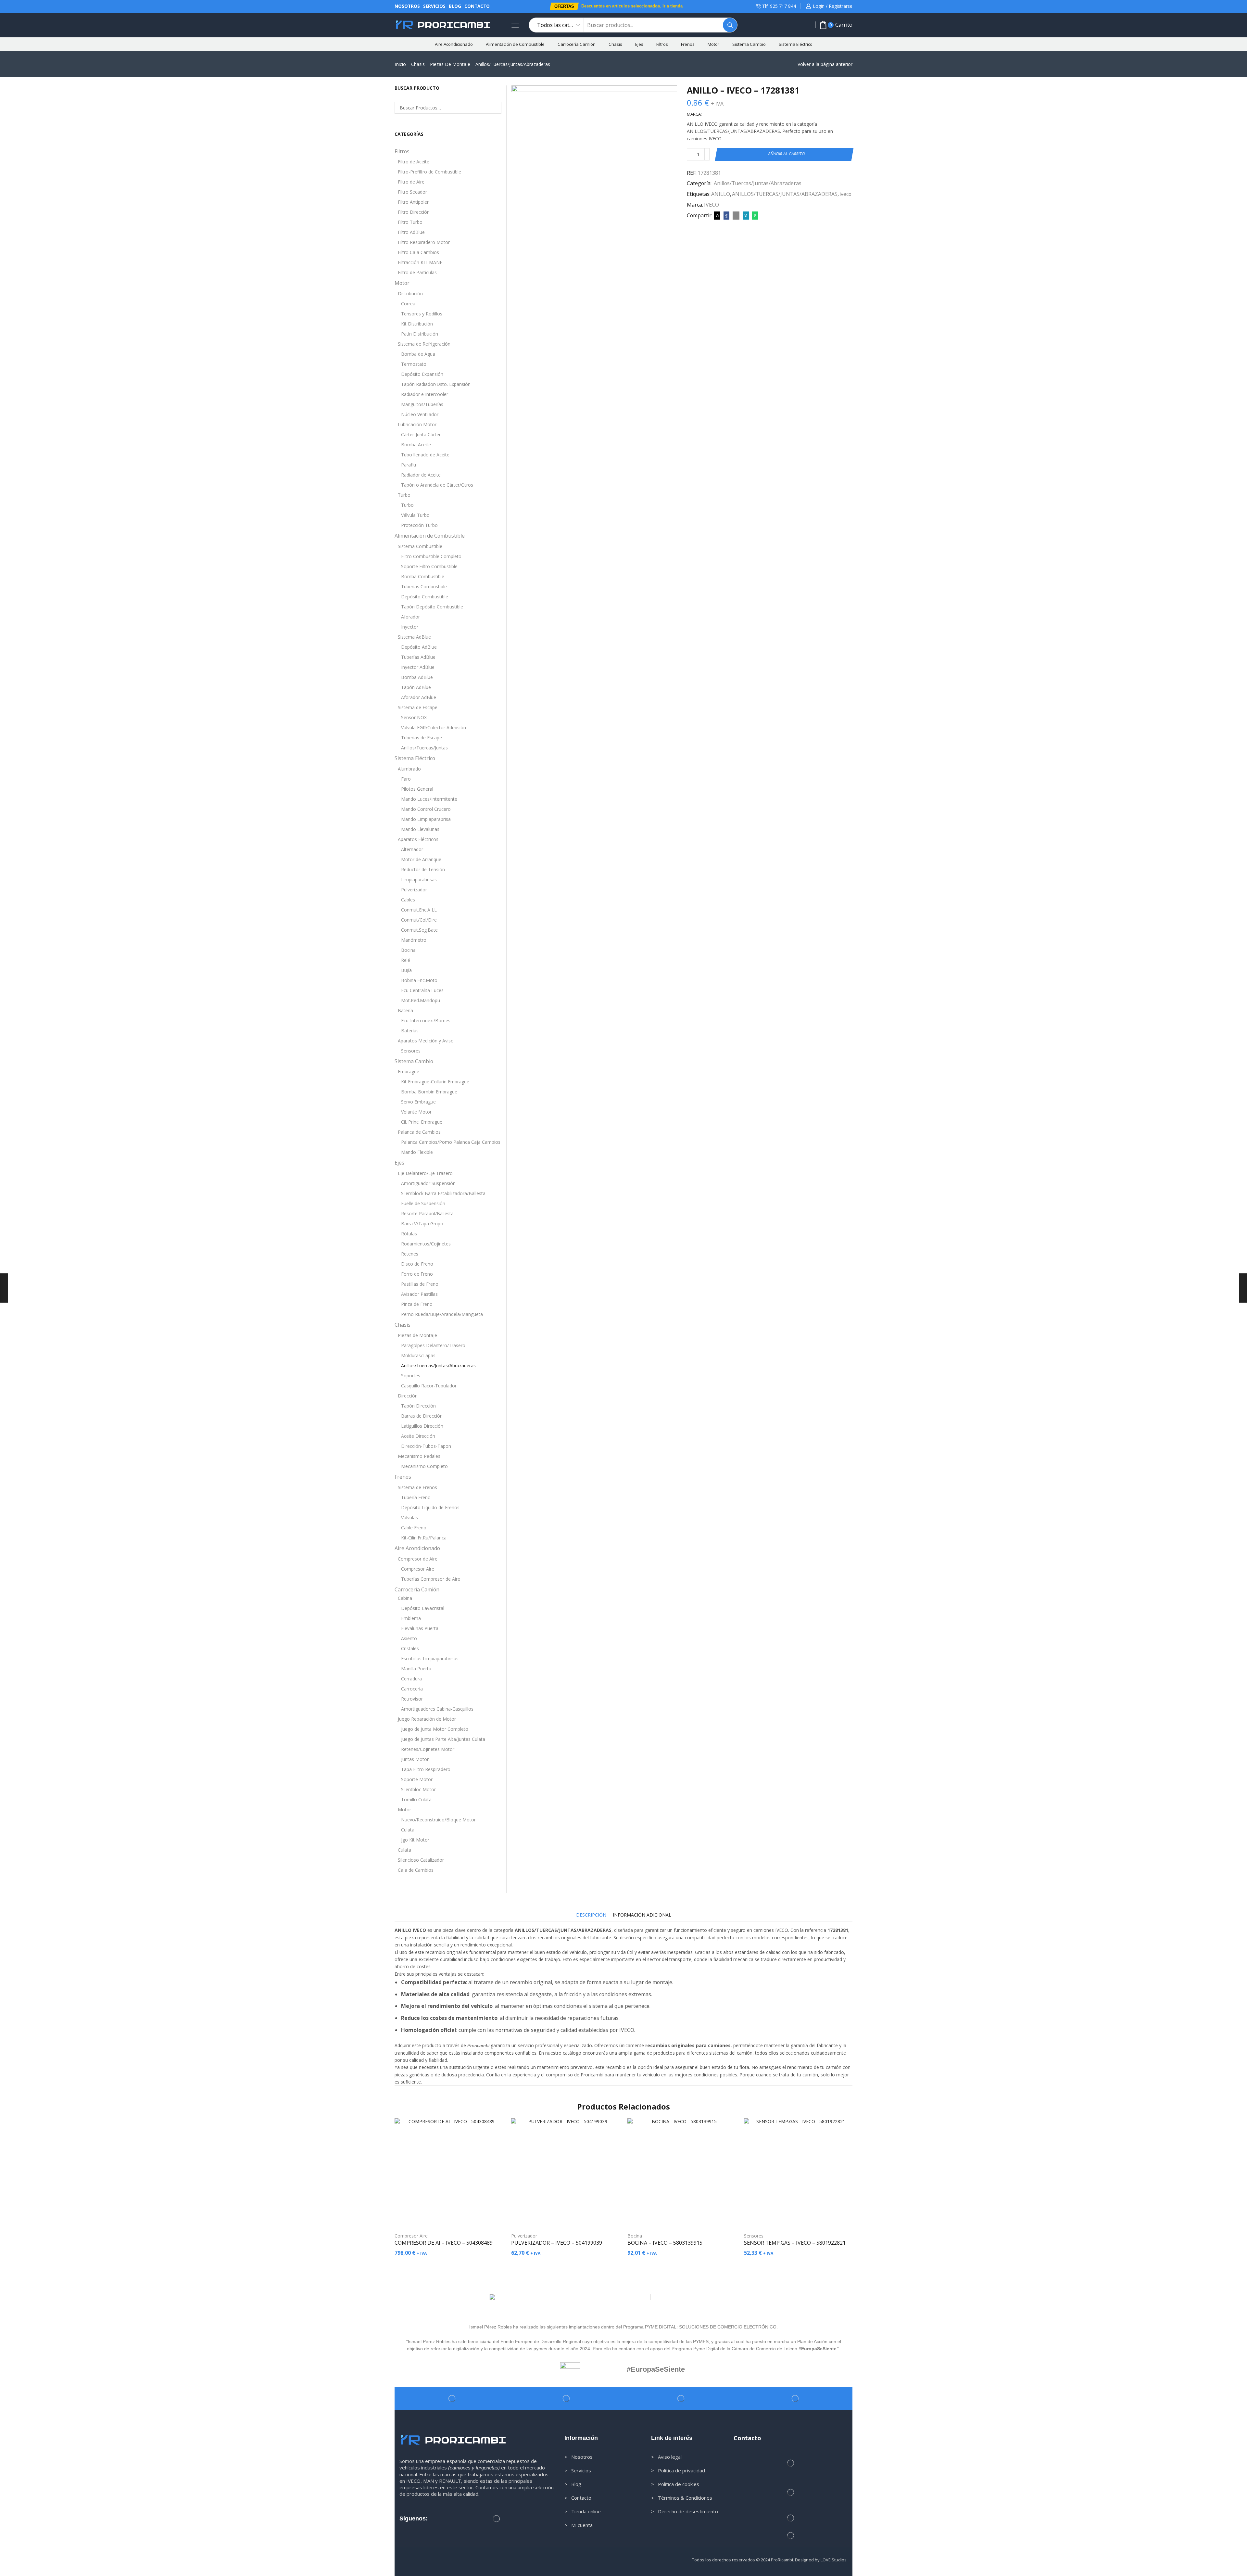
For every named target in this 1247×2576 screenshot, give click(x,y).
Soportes (411, 1376)
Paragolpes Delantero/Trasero (433, 1345)
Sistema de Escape (418, 707)
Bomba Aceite (416, 445)
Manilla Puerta (416, 1669)
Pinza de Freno (417, 1304)
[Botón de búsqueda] (730, 25)
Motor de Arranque (421, 859)
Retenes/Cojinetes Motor (428, 1749)
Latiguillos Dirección (422, 1426)
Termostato (414, 364)
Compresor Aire (418, 1569)
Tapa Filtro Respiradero (426, 1769)
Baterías (410, 1031)
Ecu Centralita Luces (422, 990)
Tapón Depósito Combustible (432, 607)
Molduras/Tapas (418, 1355)
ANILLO (721, 194)
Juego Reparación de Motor (427, 1719)
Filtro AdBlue (411, 232)
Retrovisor (412, 1699)
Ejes (639, 44)
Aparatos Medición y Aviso (426, 1041)
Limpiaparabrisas (419, 880)
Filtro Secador (412, 192)
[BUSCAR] (496, 108)
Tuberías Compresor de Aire (431, 1579)
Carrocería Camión (577, 44)
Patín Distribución (420, 334)
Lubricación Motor (417, 424)
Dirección (408, 1396)
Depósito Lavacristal (423, 1608)
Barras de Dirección (422, 1416)
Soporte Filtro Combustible (429, 566)
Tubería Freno (416, 1497)
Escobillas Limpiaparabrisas (430, 1658)
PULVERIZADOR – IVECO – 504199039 (557, 2243)
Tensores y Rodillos (422, 314)
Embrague (409, 1071)
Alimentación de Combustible (515, 44)
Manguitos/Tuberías (422, 404)
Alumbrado (409, 769)
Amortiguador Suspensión (428, 1183)
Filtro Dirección (414, 212)
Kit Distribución (417, 324)
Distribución (410, 293)
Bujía (406, 970)
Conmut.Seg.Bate (419, 930)
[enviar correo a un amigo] (736, 215)
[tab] (591, 1915)
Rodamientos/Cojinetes (426, 1244)
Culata (408, 1830)
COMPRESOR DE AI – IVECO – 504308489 (444, 2243)
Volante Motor (416, 1112)
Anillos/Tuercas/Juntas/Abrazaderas (513, 64)
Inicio (400, 64)
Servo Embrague (418, 1102)
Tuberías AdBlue (418, 657)
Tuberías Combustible (424, 587)
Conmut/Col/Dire (419, 920)
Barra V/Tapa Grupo (422, 1224)
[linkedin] (746, 215)
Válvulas (409, 1518)
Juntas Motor (415, 1759)
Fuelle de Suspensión (423, 1203)
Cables (408, 900)
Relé (406, 960)
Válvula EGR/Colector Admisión (434, 727)
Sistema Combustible (420, 546)
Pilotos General (417, 789)
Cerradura (411, 1679)
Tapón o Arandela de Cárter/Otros (437, 485)
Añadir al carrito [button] (452, 2216)
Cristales (410, 1648)
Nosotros (407, 6)
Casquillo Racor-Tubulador (429, 1386)
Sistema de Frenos (417, 1487)
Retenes (410, 1254)
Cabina (405, 1598)
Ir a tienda (673, 6)
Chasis (615, 44)
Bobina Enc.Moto (419, 980)
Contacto (477, 6)
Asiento (409, 1638)
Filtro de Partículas (417, 272)
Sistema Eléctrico (796, 44)
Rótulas (409, 1234)
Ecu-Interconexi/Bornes (426, 1020)
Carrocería (412, 1689)
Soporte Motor (417, 1779)
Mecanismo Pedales (419, 1456)
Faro (406, 779)
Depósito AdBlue (419, 647)
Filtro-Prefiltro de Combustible (429, 172)
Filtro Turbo (410, 222)
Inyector (410, 627)
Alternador (412, 849)
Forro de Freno (417, 1274)
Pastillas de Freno (420, 1284)
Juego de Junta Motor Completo (435, 1729)
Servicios (434, 6)
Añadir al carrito (787, 154)
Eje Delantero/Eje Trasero (425, 1173)
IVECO (712, 205)
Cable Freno (414, 1528)
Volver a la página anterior (825, 64)
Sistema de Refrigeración (424, 344)
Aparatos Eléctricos (418, 839)
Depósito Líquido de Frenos (430, 1507)
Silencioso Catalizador (421, 1860)
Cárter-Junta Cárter (421, 434)
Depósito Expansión (422, 374)
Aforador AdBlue (419, 697)
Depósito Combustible (425, 597)
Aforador (410, 617)
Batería (405, 1010)
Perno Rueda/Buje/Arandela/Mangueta (442, 1314)
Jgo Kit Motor (415, 1840)
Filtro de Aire (411, 182)
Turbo (404, 495)
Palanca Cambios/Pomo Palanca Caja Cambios (451, 1142)
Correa (408, 304)
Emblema (411, 1618)
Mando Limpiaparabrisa (426, 819)
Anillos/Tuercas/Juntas (424, 748)
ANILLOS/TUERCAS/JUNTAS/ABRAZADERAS (785, 194)
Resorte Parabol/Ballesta (427, 1213)
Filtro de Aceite (414, 162)
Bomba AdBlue (417, 677)
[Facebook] (726, 215)
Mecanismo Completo (424, 1466)
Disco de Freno (417, 1264)
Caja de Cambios (416, 1870)
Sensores (411, 1051)
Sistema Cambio (749, 44)
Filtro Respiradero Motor (424, 242)
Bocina (408, 950)
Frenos (688, 44)
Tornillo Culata (416, 1799)
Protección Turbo (419, 525)
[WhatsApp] (754, 215)
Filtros (662, 44)
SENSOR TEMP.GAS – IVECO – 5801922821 (795, 2243)
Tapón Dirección (418, 1406)
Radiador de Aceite (421, 475)
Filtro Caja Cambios (418, 252)
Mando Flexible (417, 1152)
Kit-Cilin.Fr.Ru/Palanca (424, 1538)
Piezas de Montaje (450, 64)
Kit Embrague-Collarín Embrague (435, 1082)
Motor (713, 44)
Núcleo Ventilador (420, 414)
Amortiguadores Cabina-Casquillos (437, 1709)
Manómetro (414, 940)
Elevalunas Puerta (420, 1628)
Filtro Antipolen (414, 202)
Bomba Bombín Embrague (429, 1092)
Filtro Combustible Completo (431, 556)
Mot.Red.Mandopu (421, 1000)
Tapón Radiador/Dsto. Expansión (436, 384)
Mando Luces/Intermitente (429, 799)
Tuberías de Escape (422, 738)
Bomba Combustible (423, 576)
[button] (564, 6)
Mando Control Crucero (426, 809)
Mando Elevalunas (420, 829)
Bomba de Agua (418, 354)
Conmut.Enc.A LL (419, 910)
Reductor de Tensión (423, 869)
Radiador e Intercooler (425, 394)
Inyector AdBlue (418, 667)
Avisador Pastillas (419, 1294)
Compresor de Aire (418, 1559)
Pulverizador (414, 890)
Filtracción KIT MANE (420, 262)
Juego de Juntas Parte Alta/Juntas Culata (443, 1739)
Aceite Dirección (418, 1436)
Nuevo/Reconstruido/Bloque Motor (438, 1820)
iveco (845, 194)
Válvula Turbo (415, 515)
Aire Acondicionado (454, 44)
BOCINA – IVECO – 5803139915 (665, 2243)
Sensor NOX (414, 717)
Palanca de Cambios (419, 1132)
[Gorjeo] (717, 215)
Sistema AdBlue (414, 637)
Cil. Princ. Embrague (422, 1122)
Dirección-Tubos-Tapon (426, 1446)
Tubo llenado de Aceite (425, 455)
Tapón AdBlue (416, 687)
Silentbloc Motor (418, 1789)
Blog (455, 6)
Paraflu (409, 465)
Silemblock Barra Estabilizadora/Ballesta (443, 1193)
